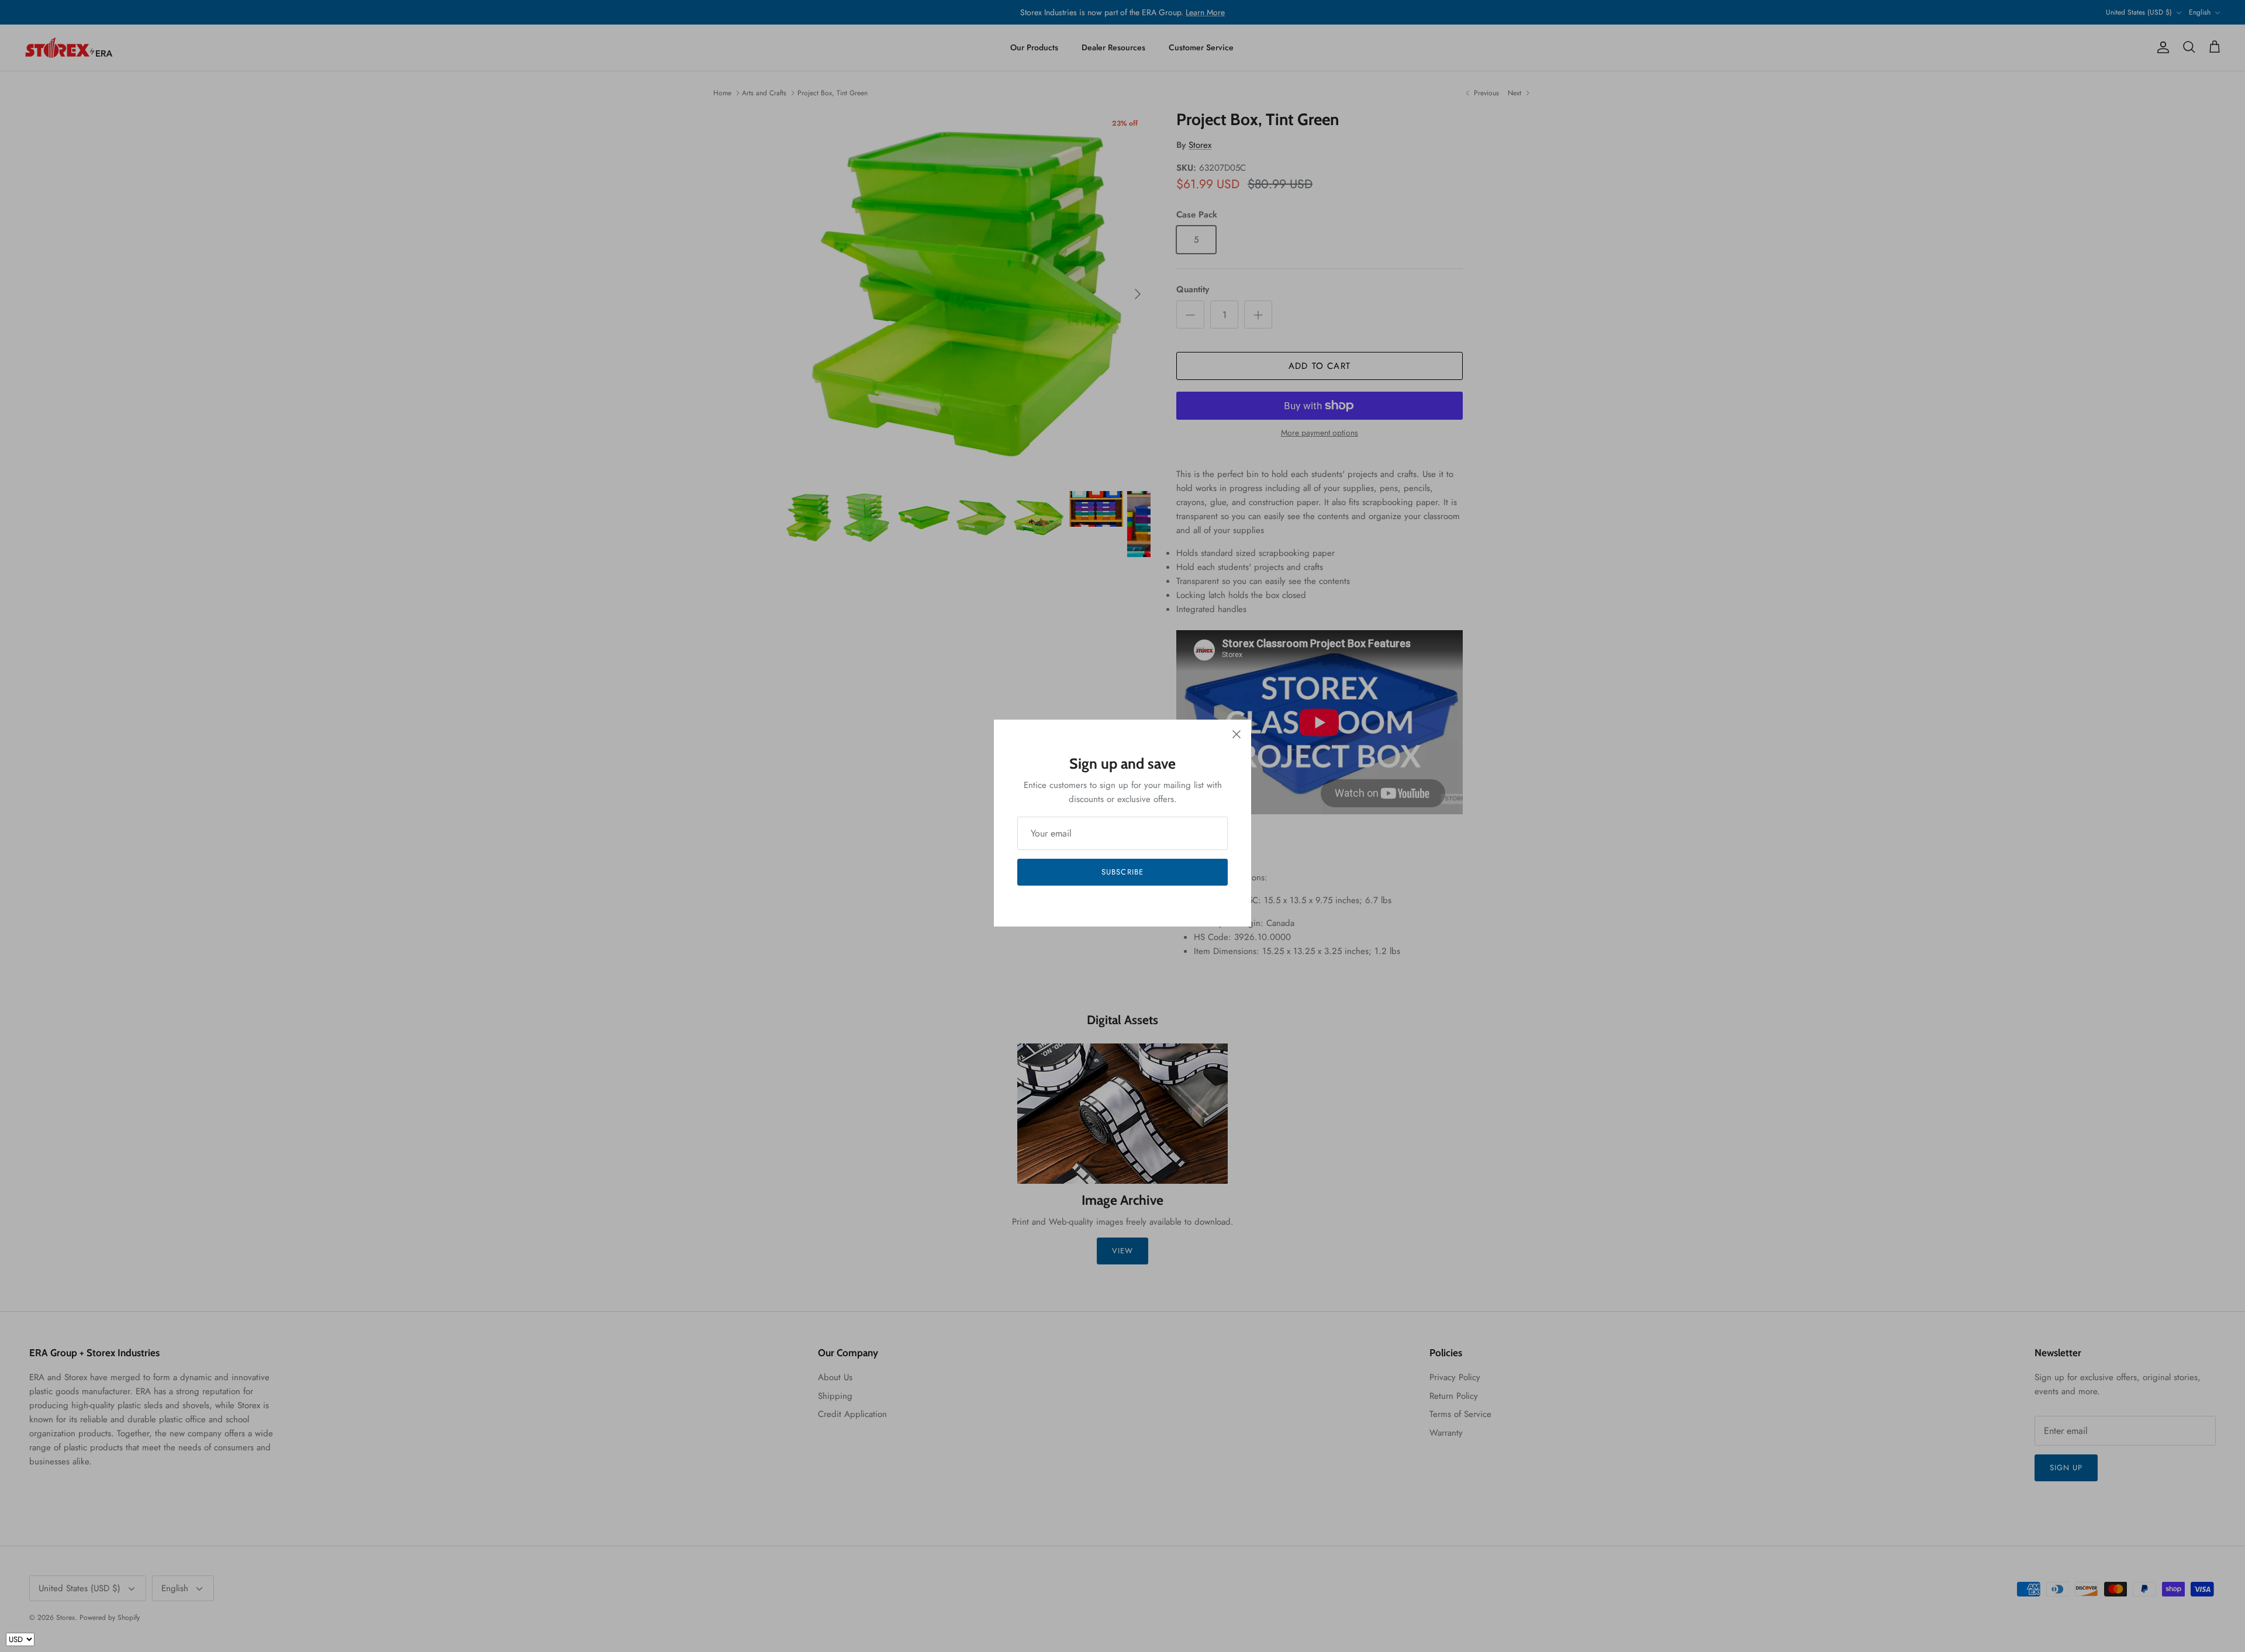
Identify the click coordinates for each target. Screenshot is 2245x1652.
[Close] (1237, 734)
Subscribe (1122, 872)
